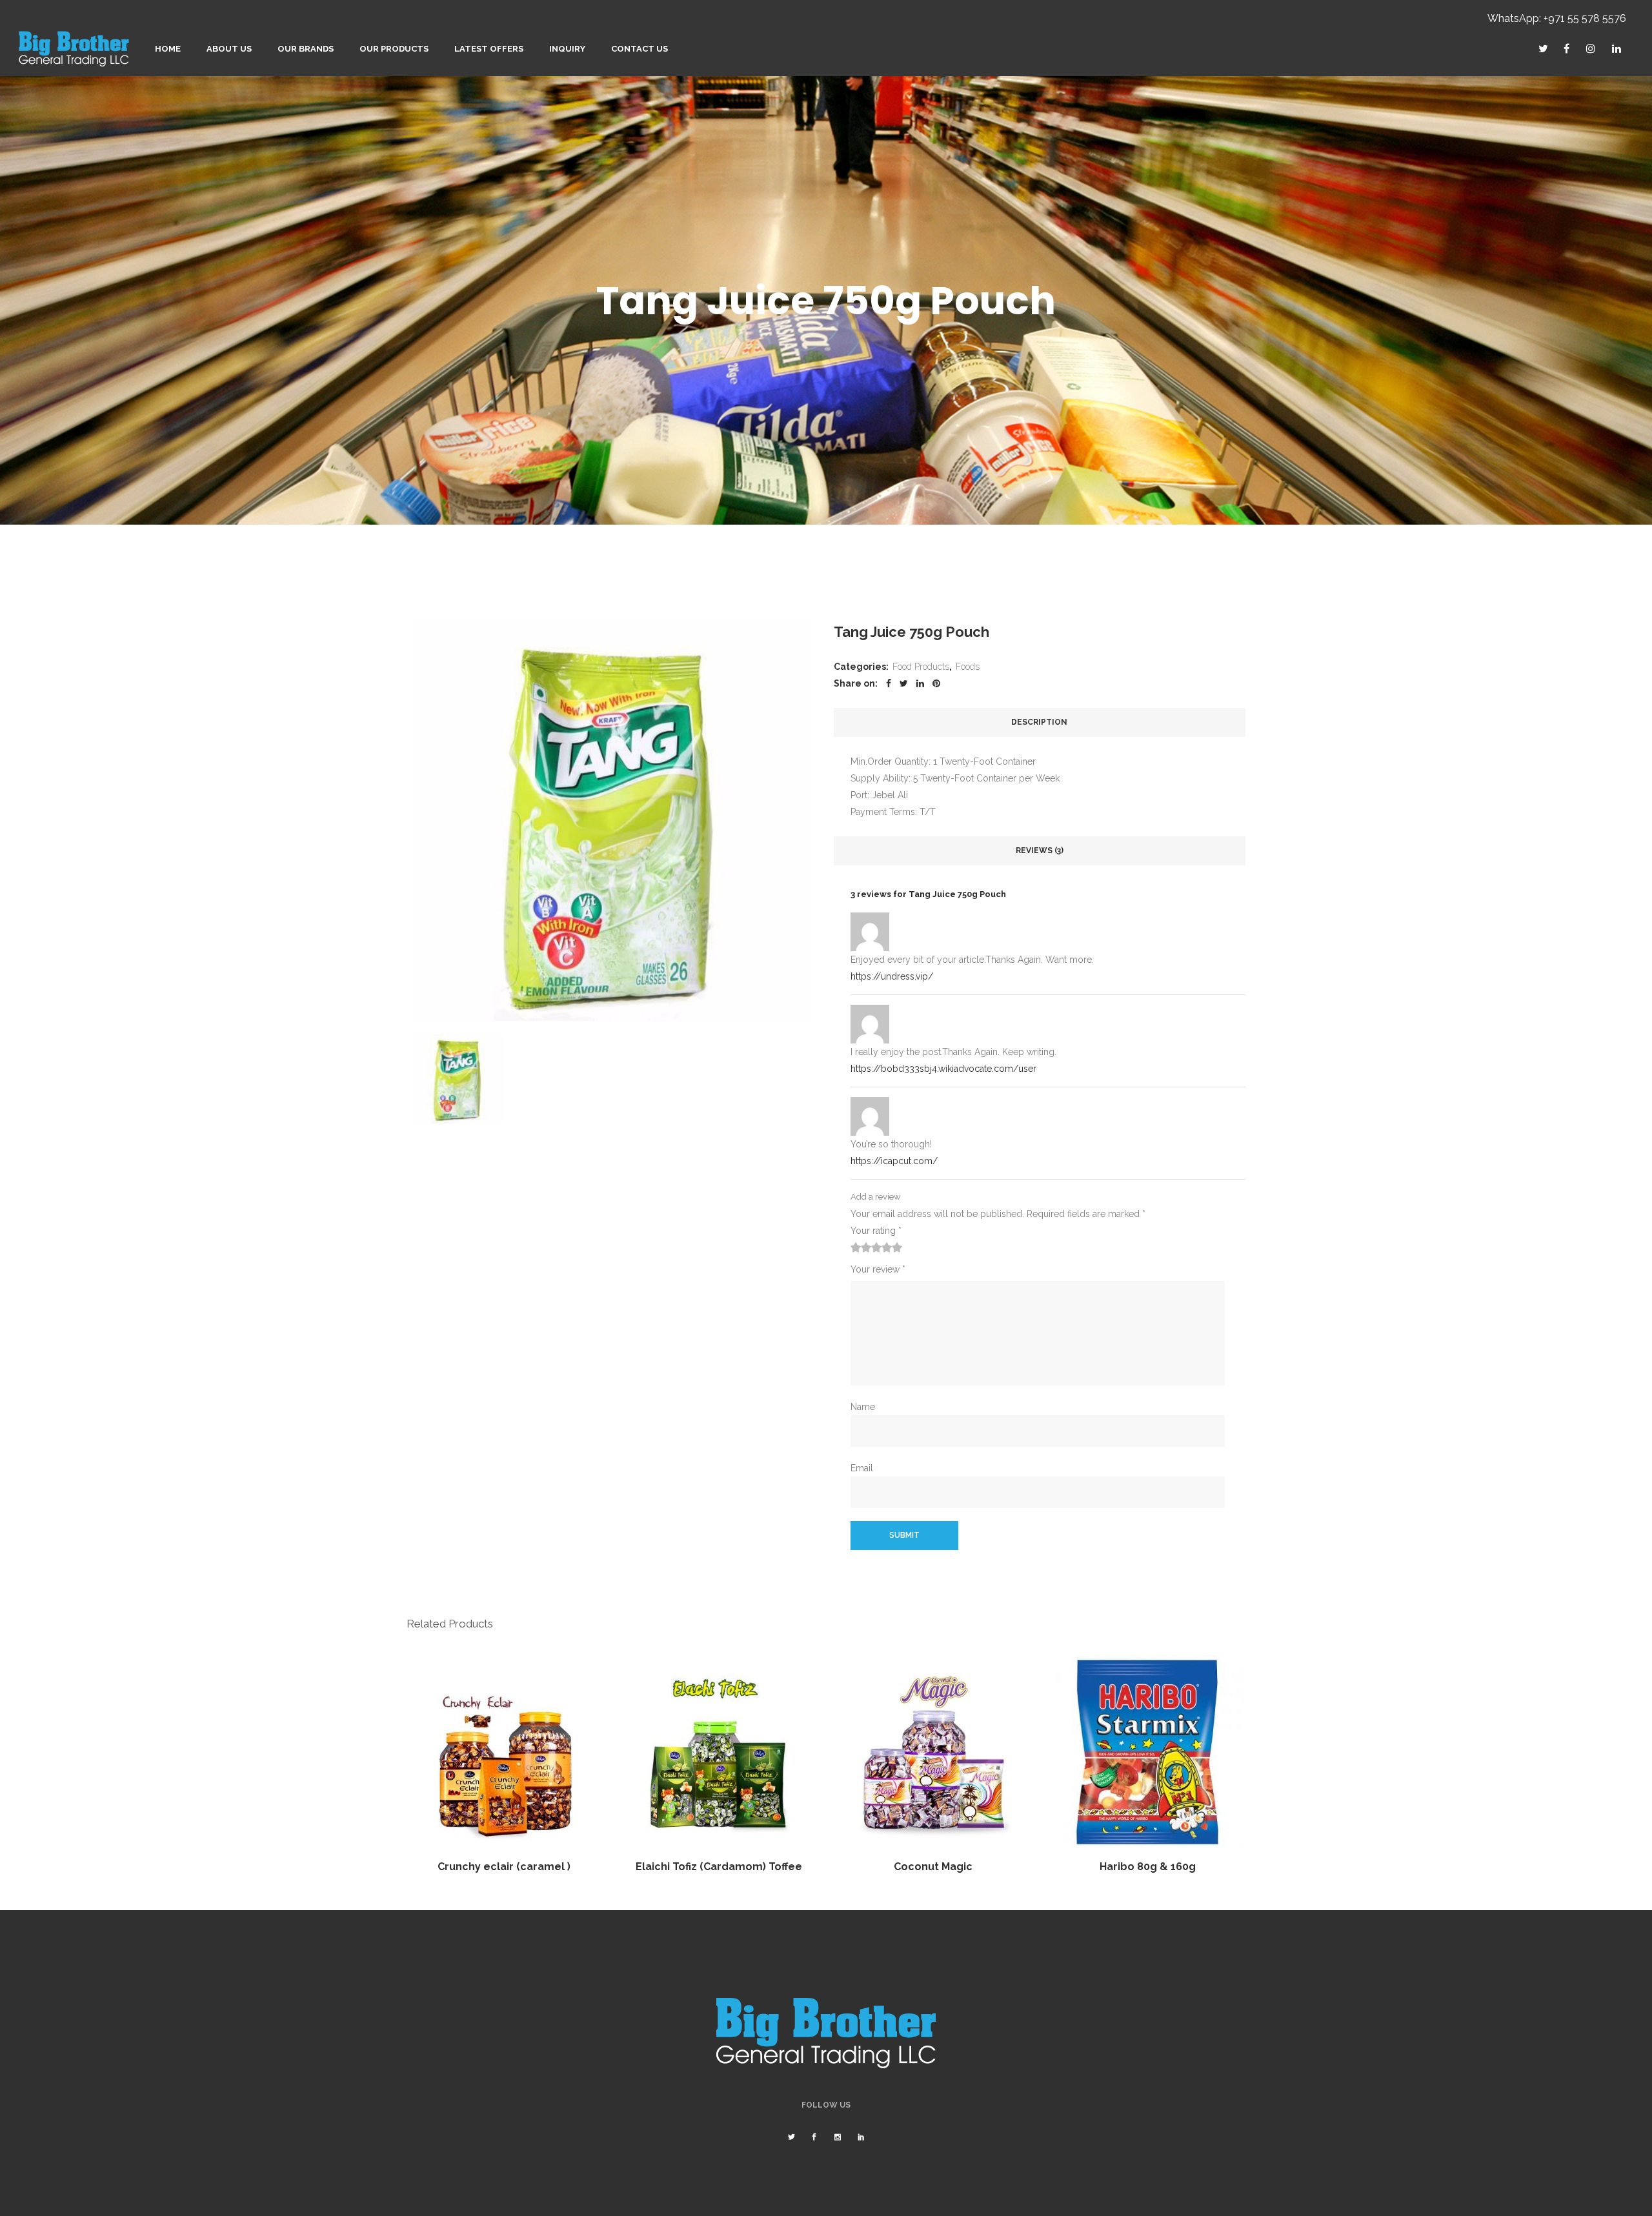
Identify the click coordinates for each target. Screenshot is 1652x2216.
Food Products (921, 667)
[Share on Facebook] (889, 683)
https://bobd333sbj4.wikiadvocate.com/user (943, 1069)
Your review (878, 1269)
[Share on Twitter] (904, 683)
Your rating (876, 1231)
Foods (968, 667)
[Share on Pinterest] (936, 683)
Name (863, 1407)
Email (862, 1468)
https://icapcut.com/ (894, 1161)
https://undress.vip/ (892, 976)
